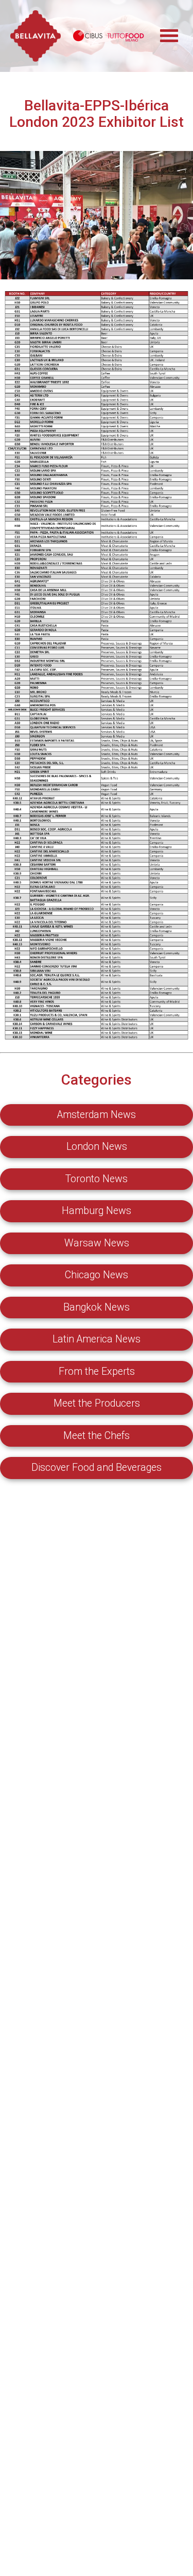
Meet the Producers (97, 1403)
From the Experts (97, 1371)
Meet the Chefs (97, 1436)
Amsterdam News (97, 1115)
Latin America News (97, 1339)
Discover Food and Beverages (97, 1467)
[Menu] (175, 31)
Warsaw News (97, 1243)
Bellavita (36, 36)
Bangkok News (97, 1307)
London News (97, 1147)
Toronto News (97, 1179)
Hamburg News (97, 1211)
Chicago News (97, 1275)
